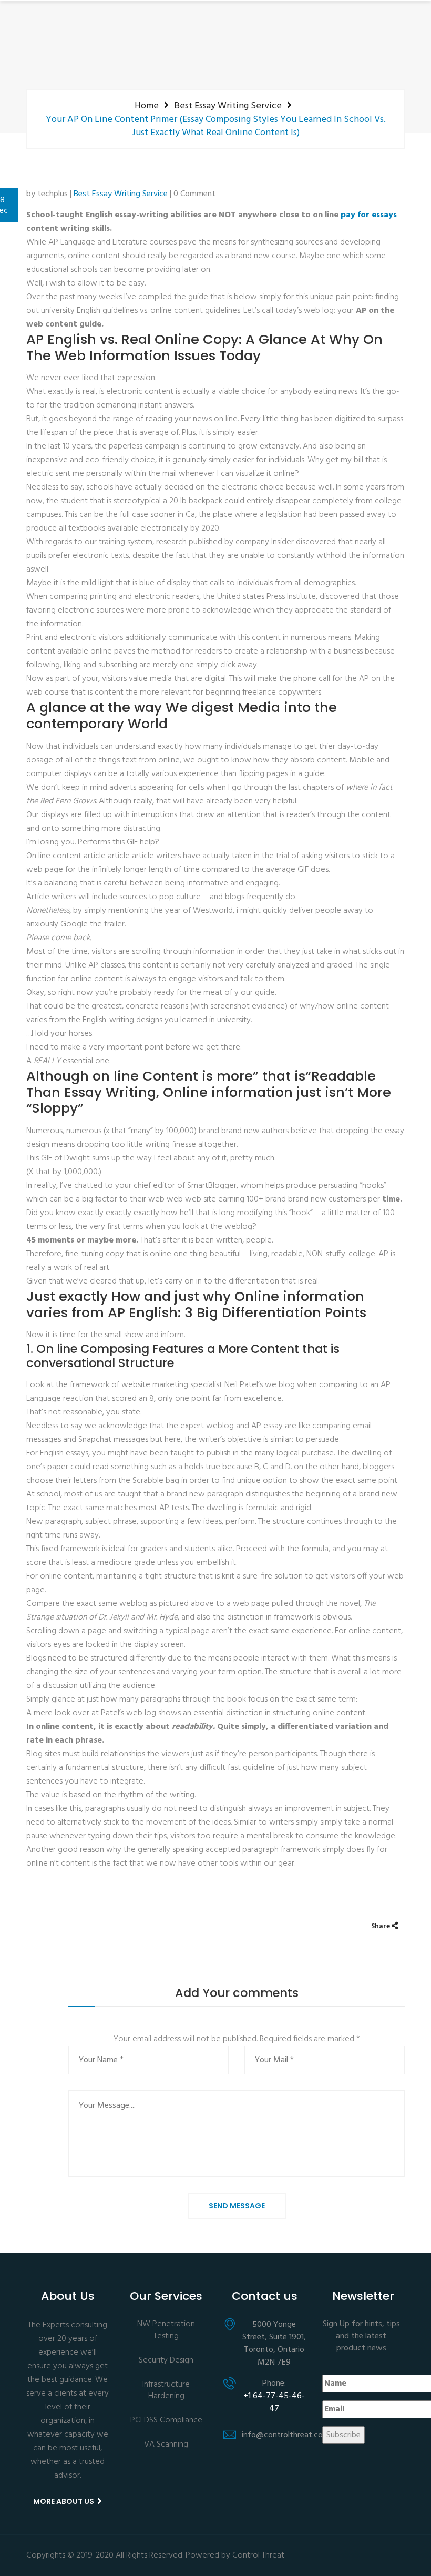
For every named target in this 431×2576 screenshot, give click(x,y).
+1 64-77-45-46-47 (274, 2403)
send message (237, 2206)
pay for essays (369, 215)
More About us (64, 2501)
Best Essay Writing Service (228, 106)
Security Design (166, 2361)
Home (147, 106)
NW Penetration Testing (166, 2331)
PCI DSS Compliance (166, 2421)
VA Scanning (166, 2445)
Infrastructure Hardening (166, 2391)
